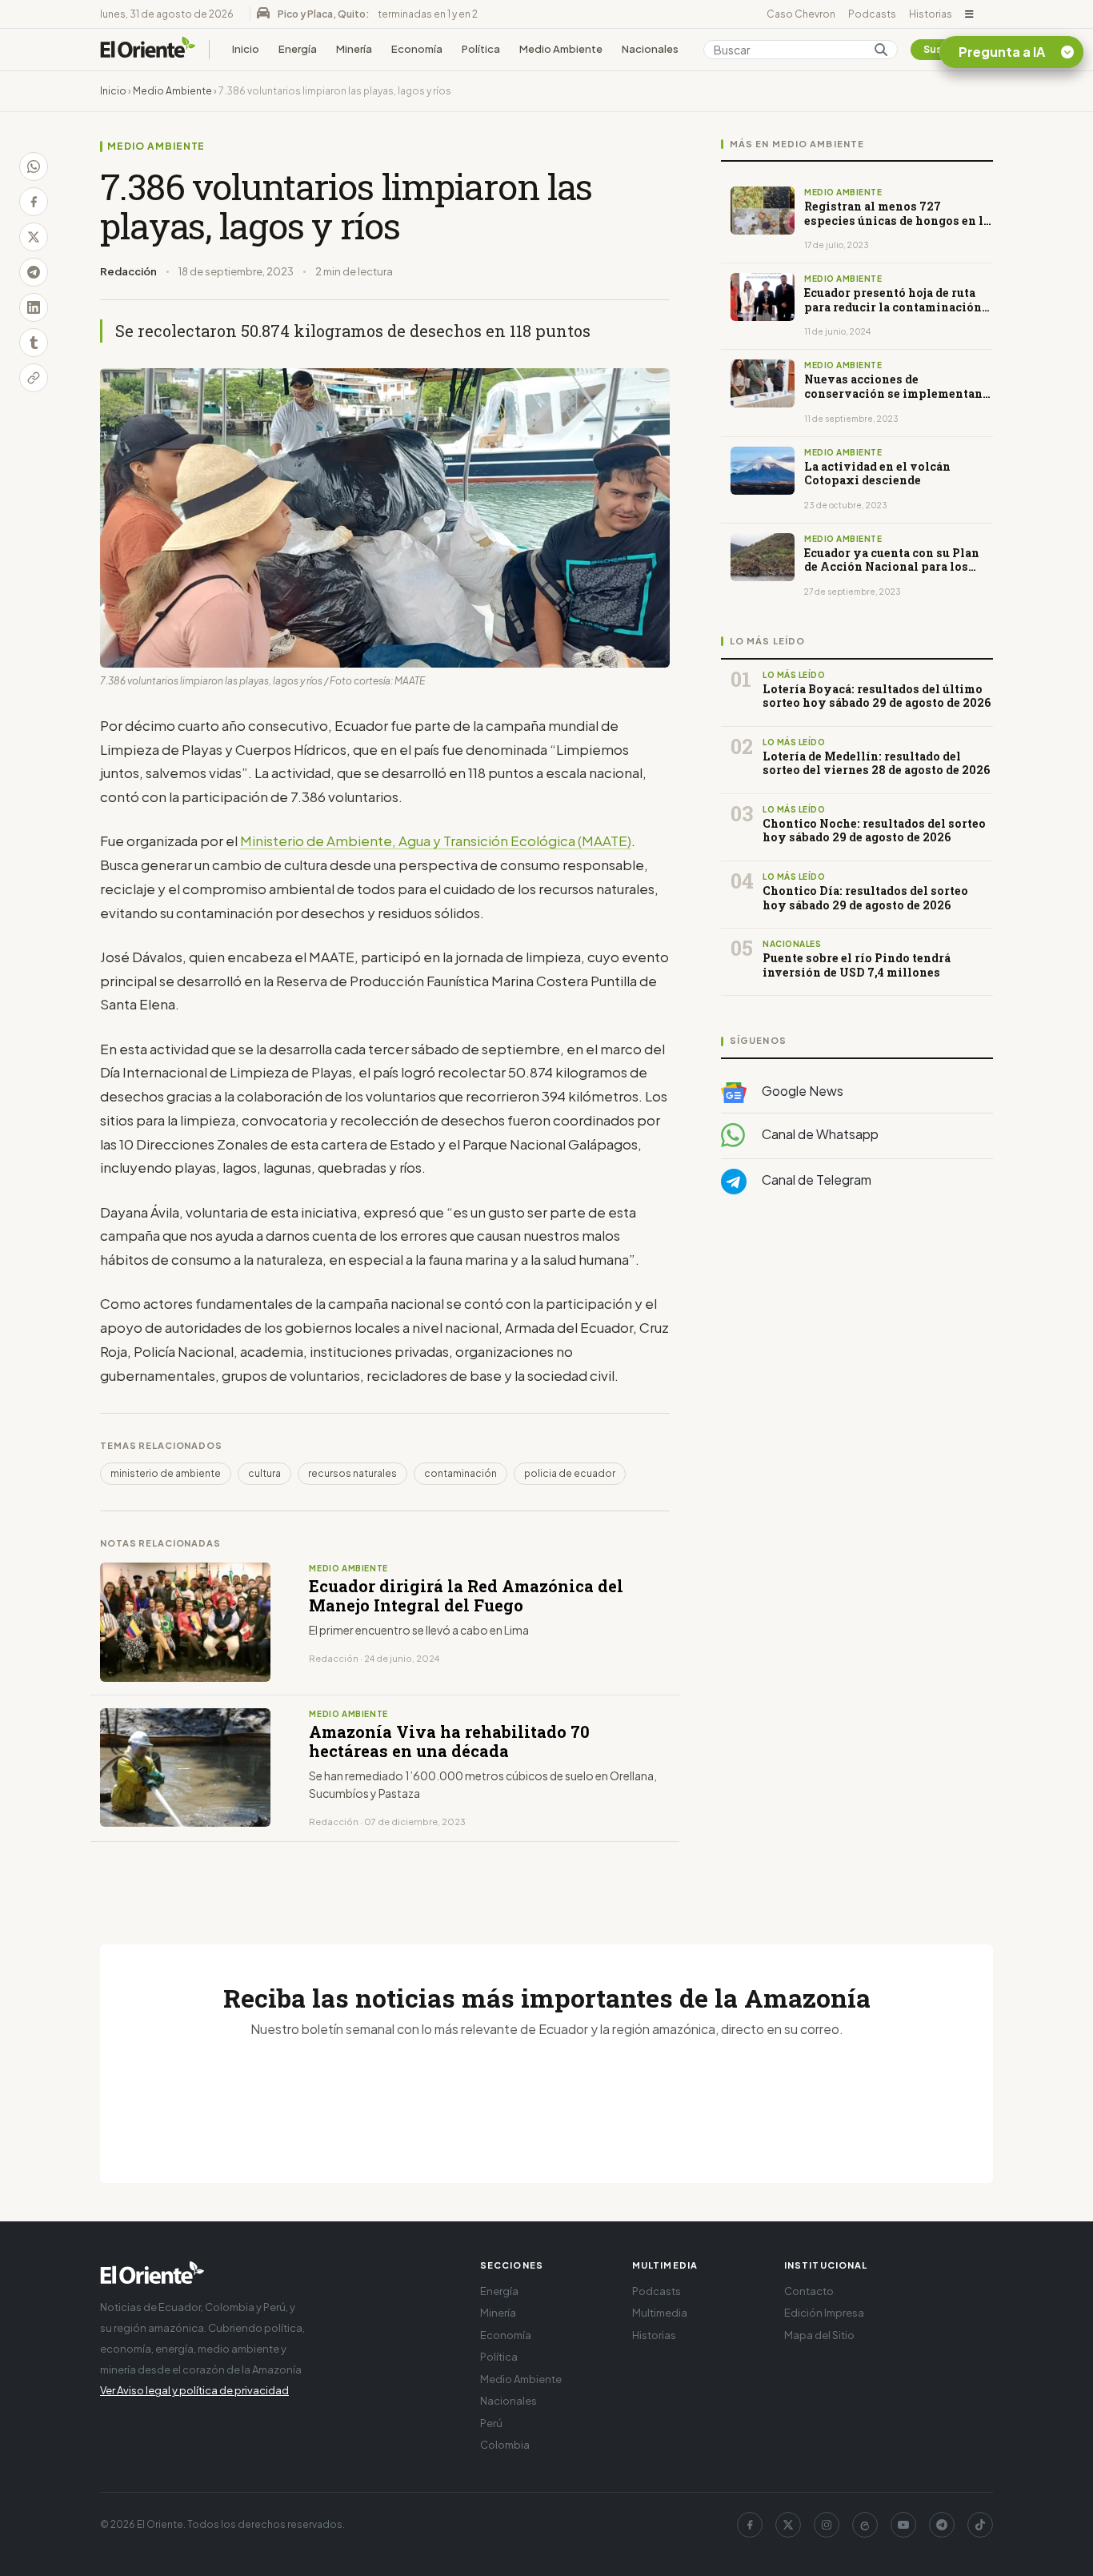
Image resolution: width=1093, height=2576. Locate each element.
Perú (491, 2423)
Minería (354, 49)
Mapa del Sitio (819, 2335)
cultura (264, 1473)
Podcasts (872, 14)
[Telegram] (942, 2525)
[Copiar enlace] (34, 378)
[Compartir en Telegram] (34, 272)
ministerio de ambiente (166, 1473)
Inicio (246, 49)
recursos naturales (352, 1473)
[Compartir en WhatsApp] (34, 167)
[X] (788, 2525)
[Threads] (865, 2525)
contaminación (460, 1473)
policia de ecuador (570, 1473)
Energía (298, 49)
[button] (969, 14)
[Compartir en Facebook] (34, 202)
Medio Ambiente (561, 49)
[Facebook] (750, 2525)
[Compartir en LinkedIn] (34, 307)
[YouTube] (903, 2525)
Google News (801, 1091)
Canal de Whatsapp (819, 1134)
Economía (417, 49)
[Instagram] (827, 2525)
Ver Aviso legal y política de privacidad (194, 2390)
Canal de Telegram (815, 1180)
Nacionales (650, 49)
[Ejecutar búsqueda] (881, 50)
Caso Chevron (801, 14)
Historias (931, 14)
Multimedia (660, 2313)
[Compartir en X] (34, 237)
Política (481, 49)
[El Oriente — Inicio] (148, 50)
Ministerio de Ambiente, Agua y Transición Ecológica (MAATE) (436, 841)
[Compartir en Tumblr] (34, 343)
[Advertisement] (857, 1367)
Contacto (809, 2291)
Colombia (505, 2445)
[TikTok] (980, 2525)
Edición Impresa (824, 2313)
